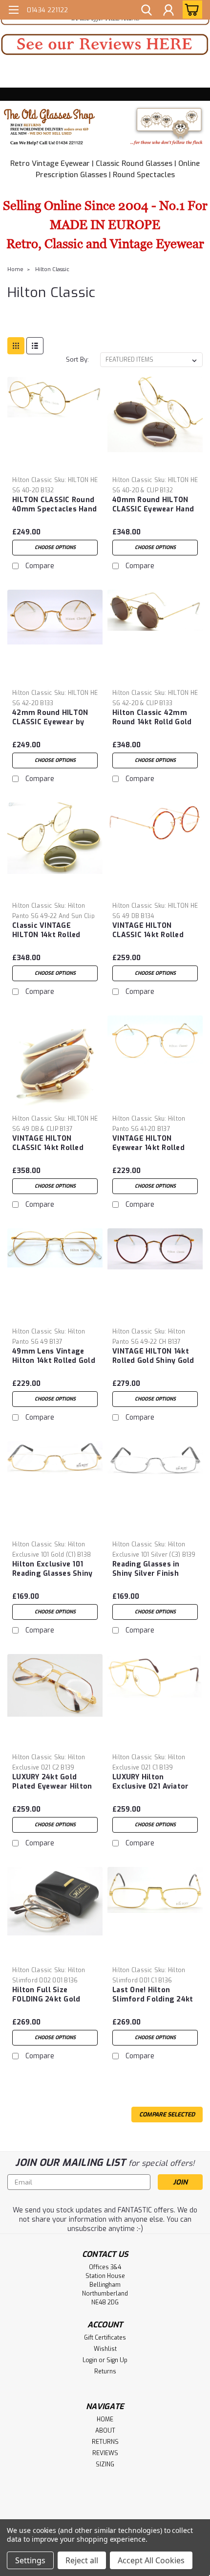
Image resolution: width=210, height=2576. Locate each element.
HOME (105, 2419)
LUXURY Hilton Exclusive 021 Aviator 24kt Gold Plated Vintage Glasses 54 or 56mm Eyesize (152, 1782)
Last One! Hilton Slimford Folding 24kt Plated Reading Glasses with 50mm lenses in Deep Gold (154, 1995)
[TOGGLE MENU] (13, 11)
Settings (30, 2560)
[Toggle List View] (35, 346)
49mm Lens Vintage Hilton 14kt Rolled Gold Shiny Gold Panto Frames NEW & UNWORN (54, 1357)
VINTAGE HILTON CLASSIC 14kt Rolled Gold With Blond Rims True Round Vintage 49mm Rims (151, 931)
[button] (105, 45)
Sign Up (117, 2360)
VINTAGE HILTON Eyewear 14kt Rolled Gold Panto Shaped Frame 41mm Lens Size (153, 1144)
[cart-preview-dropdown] (190, 10)
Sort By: (77, 359)
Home (15, 269)
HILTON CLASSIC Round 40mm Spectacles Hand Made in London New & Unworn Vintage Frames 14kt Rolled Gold (54, 505)
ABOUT (105, 2431)
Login (90, 2360)
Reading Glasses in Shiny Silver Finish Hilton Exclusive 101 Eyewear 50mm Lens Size (149, 1569)
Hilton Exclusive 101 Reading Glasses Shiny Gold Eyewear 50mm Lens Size (52, 1569)
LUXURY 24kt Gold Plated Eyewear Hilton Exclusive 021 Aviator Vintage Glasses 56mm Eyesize (54, 1782)
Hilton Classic (52, 269)
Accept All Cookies (151, 2560)
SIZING (105, 2464)
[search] (147, 11)
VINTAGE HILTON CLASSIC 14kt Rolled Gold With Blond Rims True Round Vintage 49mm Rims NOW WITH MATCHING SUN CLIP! (54, 1144)
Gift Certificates (105, 2338)
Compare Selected (167, 2115)
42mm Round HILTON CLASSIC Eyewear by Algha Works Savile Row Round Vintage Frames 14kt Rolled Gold (50, 718)
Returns (105, 2371)
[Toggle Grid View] (16, 346)
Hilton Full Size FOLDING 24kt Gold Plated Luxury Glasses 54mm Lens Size (52, 1995)
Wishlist (105, 2349)
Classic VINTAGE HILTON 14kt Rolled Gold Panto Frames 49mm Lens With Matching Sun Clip (47, 931)
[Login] (168, 11)
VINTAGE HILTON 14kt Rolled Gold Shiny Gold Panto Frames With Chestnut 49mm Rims (153, 1357)
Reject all (82, 2560)
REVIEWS (105, 2453)
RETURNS (105, 2442)
